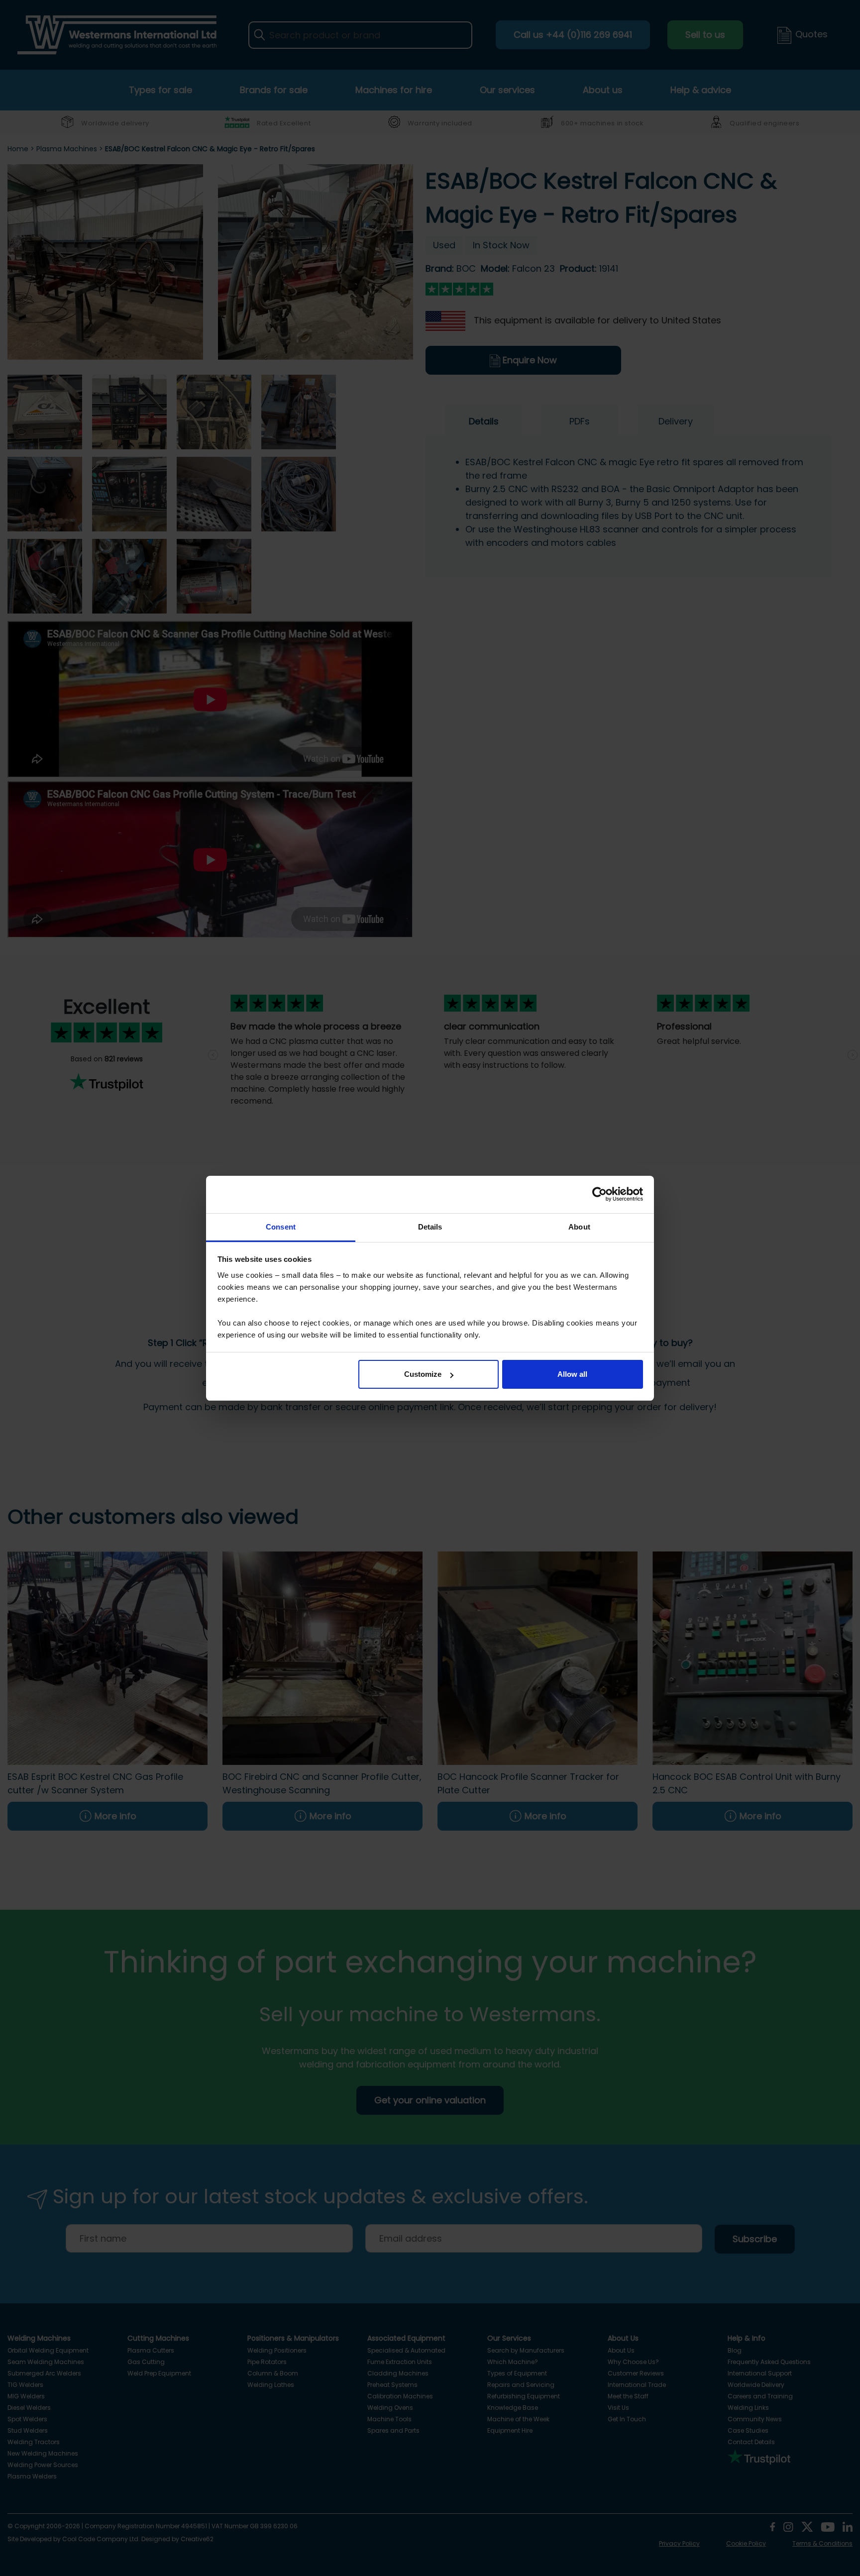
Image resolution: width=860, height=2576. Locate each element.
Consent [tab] (281, 1227)
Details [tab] (430, 1227)
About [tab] (579, 1227)
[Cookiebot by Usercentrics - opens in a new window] (599, 1194)
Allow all (572, 1374)
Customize (423, 1374)
